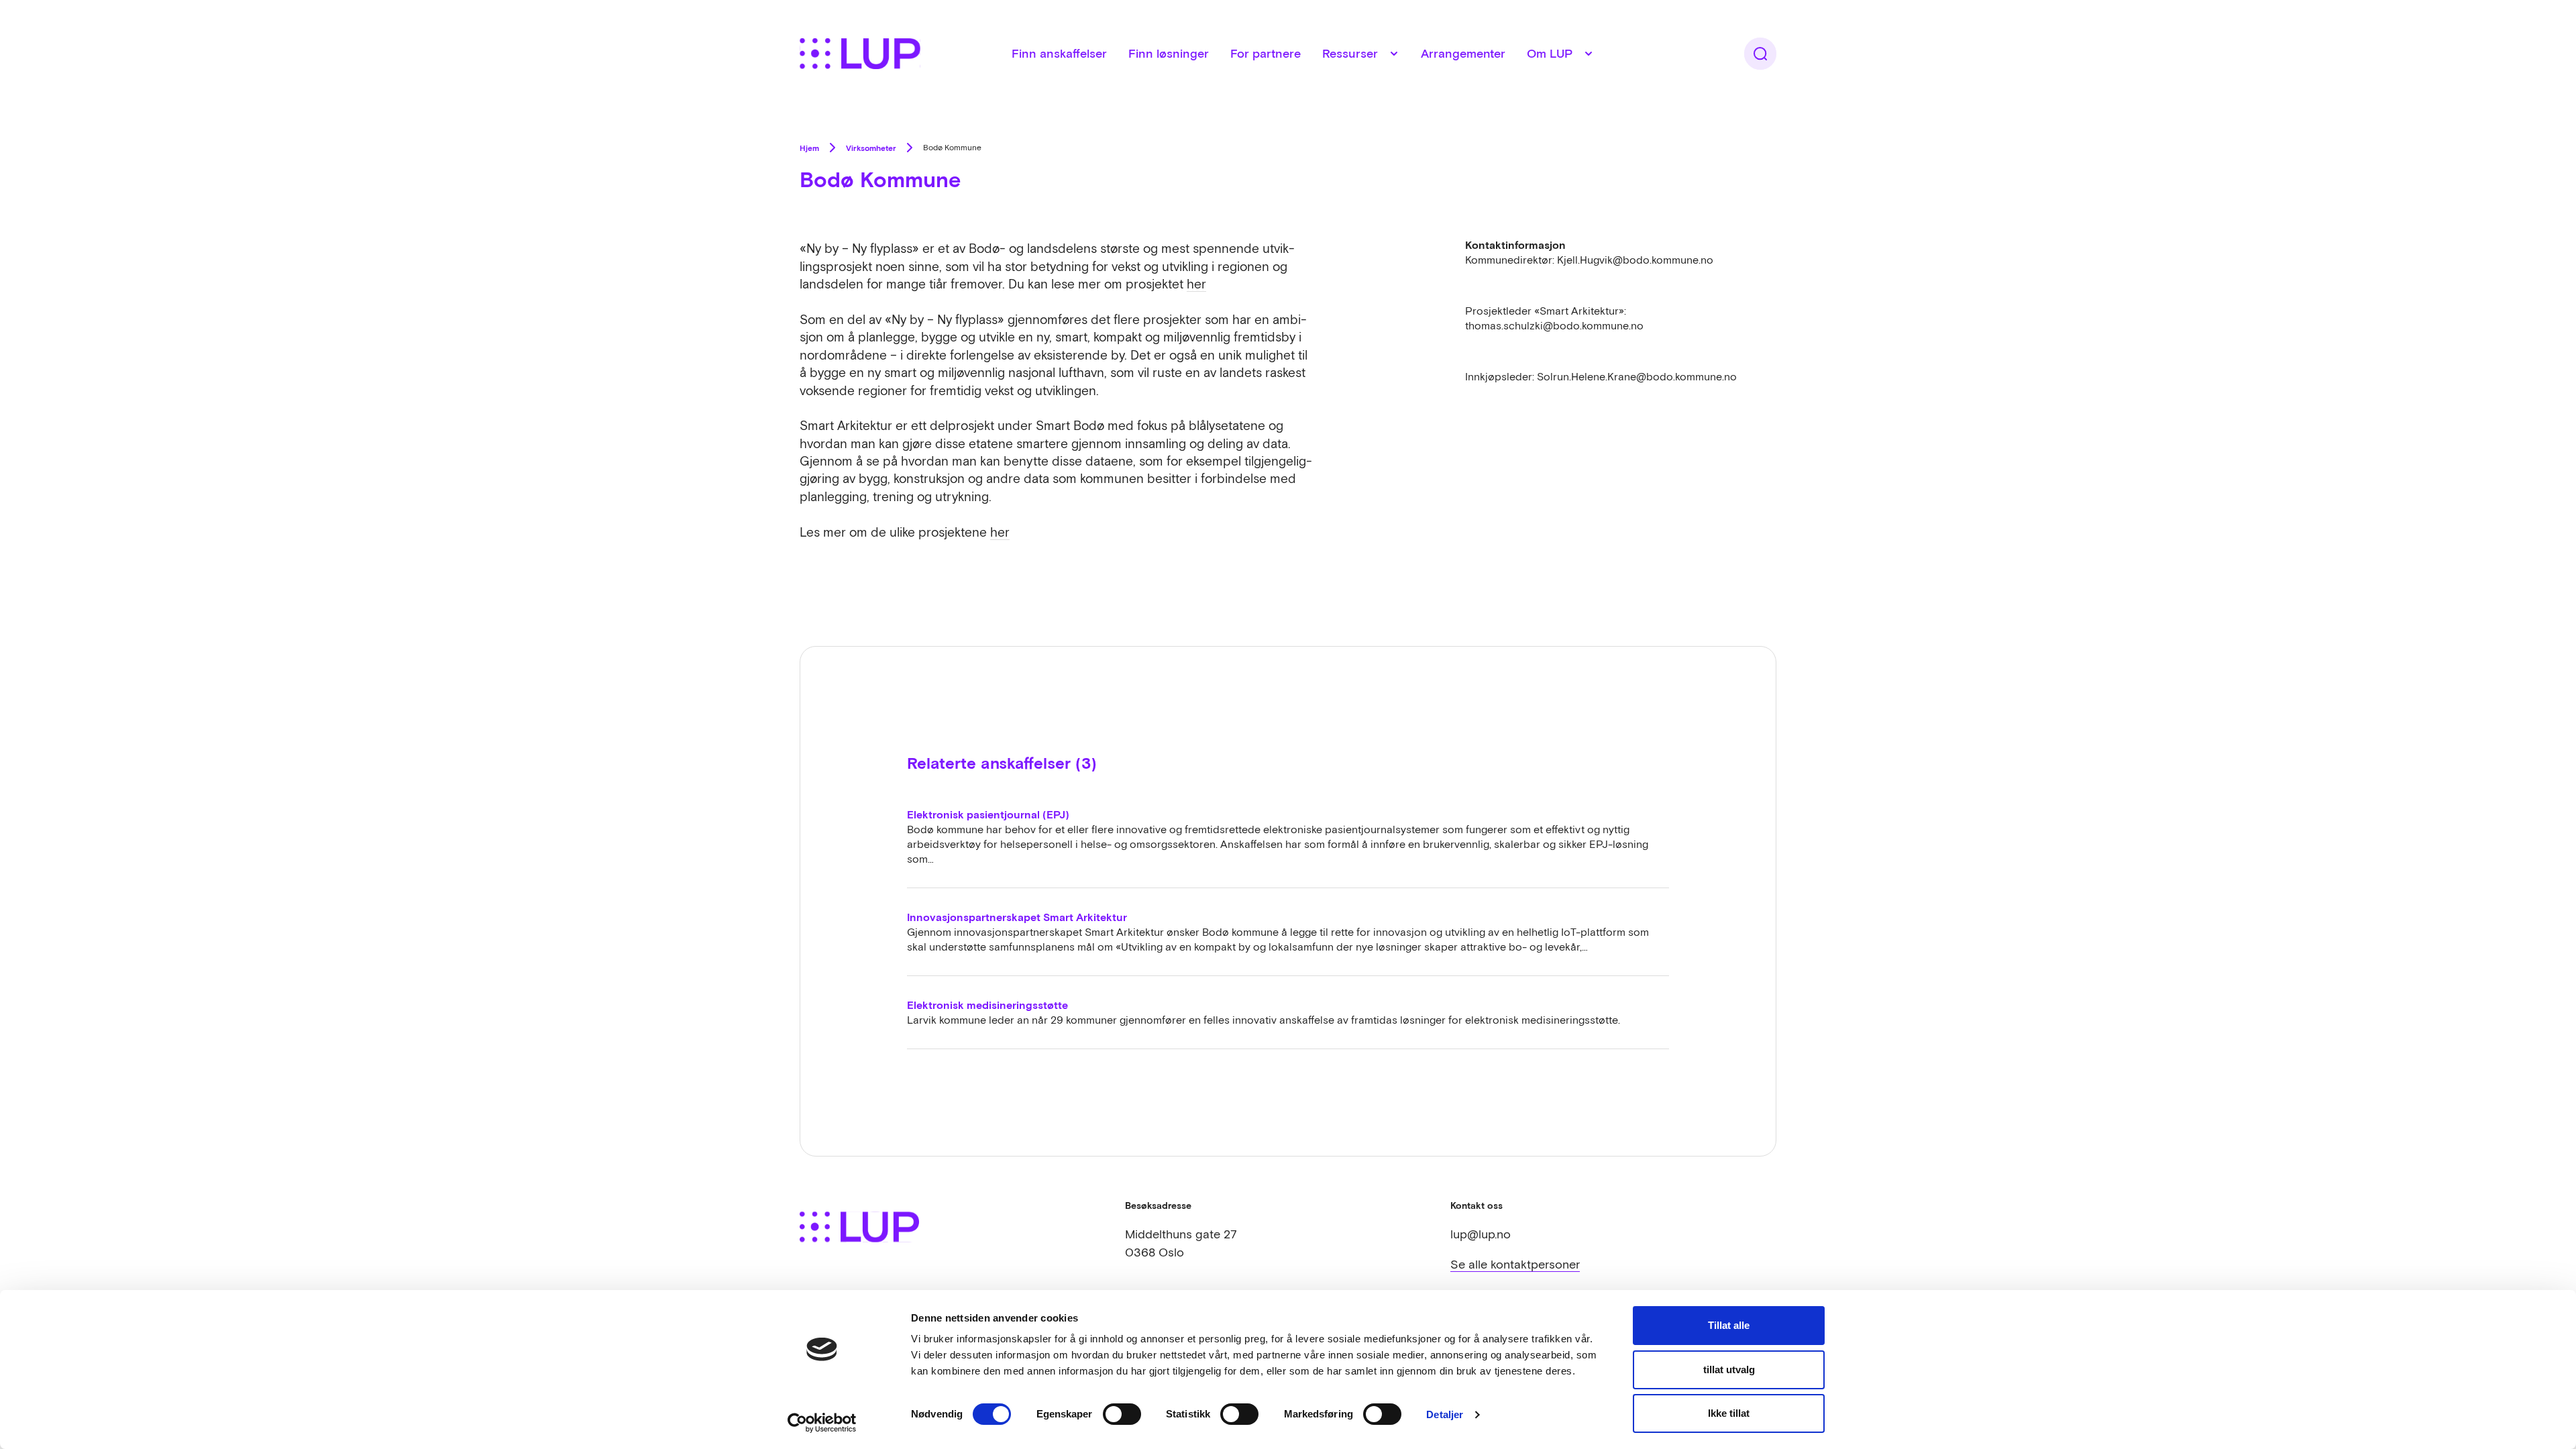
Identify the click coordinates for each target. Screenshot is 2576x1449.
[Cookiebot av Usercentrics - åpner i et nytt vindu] (822, 1423)
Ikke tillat (1729, 1413)
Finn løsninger (1169, 53)
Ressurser (1350, 53)
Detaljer (1445, 1414)
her (1196, 284)
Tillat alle (1729, 1325)
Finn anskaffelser (1059, 53)
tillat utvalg (1729, 1370)
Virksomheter (871, 148)
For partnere (1266, 53)
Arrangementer (1463, 53)
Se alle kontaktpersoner (1515, 1264)
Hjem (809, 148)
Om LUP (1550, 53)
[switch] (1122, 1414)
